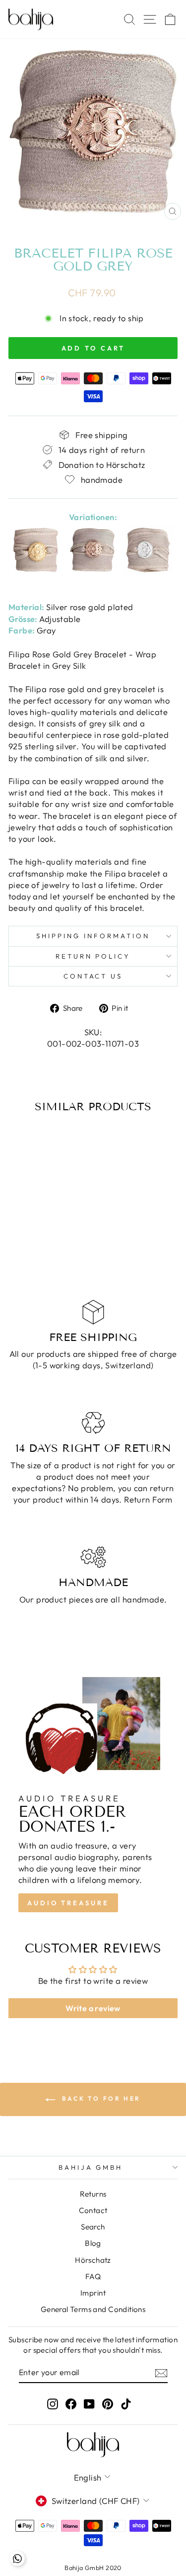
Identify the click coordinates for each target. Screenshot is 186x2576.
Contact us (93, 976)
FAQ (93, 2276)
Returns (93, 2194)
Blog (93, 2243)
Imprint (93, 2293)
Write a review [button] (93, 2008)
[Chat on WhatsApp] (17, 2559)
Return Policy (93, 956)
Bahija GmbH (91, 2167)
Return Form (148, 1499)
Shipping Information (93, 936)
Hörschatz (93, 2260)
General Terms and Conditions (93, 2309)
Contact (93, 2210)
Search (93, 2227)
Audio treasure (68, 1903)
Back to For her (100, 2098)
